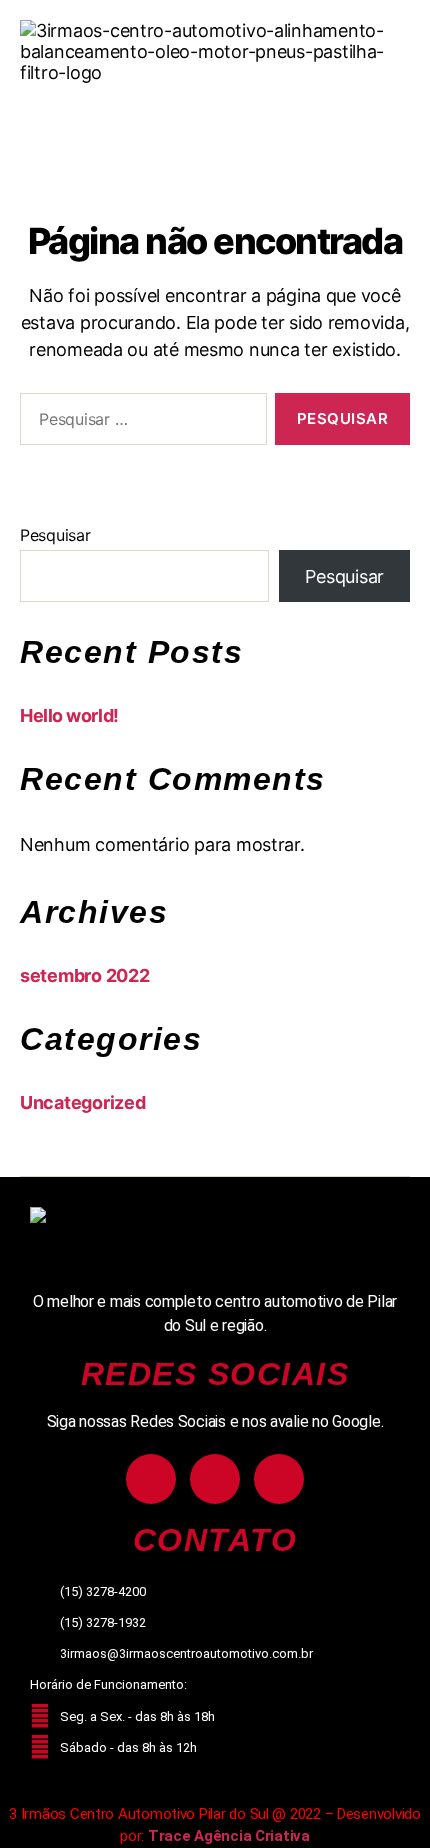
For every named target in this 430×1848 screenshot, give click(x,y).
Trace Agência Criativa (229, 1836)
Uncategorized (83, 1102)
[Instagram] (151, 1479)
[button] (215, 122)
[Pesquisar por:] (139, 423)
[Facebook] (215, 1479)
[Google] (279, 1479)
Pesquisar (55, 535)
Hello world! (69, 715)
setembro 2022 (85, 975)
